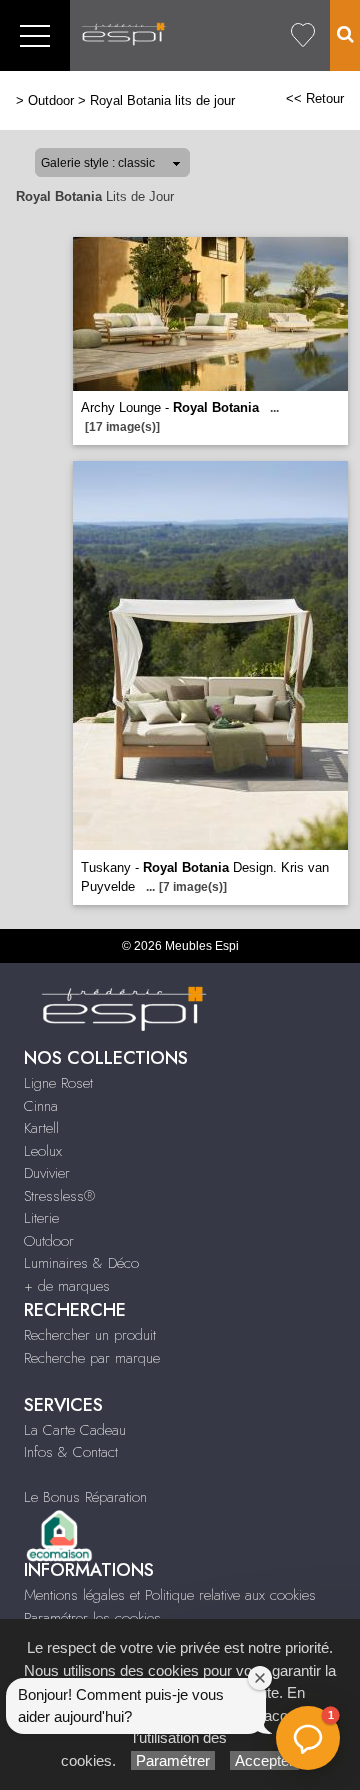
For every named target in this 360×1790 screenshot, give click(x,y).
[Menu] (35, 35)
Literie (41, 1218)
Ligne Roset (58, 1083)
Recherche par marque (92, 1358)
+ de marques (67, 1286)
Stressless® (59, 1196)
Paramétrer (173, 1760)
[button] (308, 1738)
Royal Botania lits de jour (162, 100)
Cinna (41, 1106)
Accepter (264, 1760)
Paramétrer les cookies (92, 1618)
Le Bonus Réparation (85, 1497)
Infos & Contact (71, 1452)
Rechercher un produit (90, 1335)
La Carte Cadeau (75, 1430)
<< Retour (315, 98)
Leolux (43, 1151)
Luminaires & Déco (81, 1263)
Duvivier (47, 1173)
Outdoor (51, 100)
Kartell (41, 1128)
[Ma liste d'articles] (303, 35)
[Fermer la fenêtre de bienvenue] (260, 1678)
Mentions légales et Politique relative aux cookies (170, 1595)
